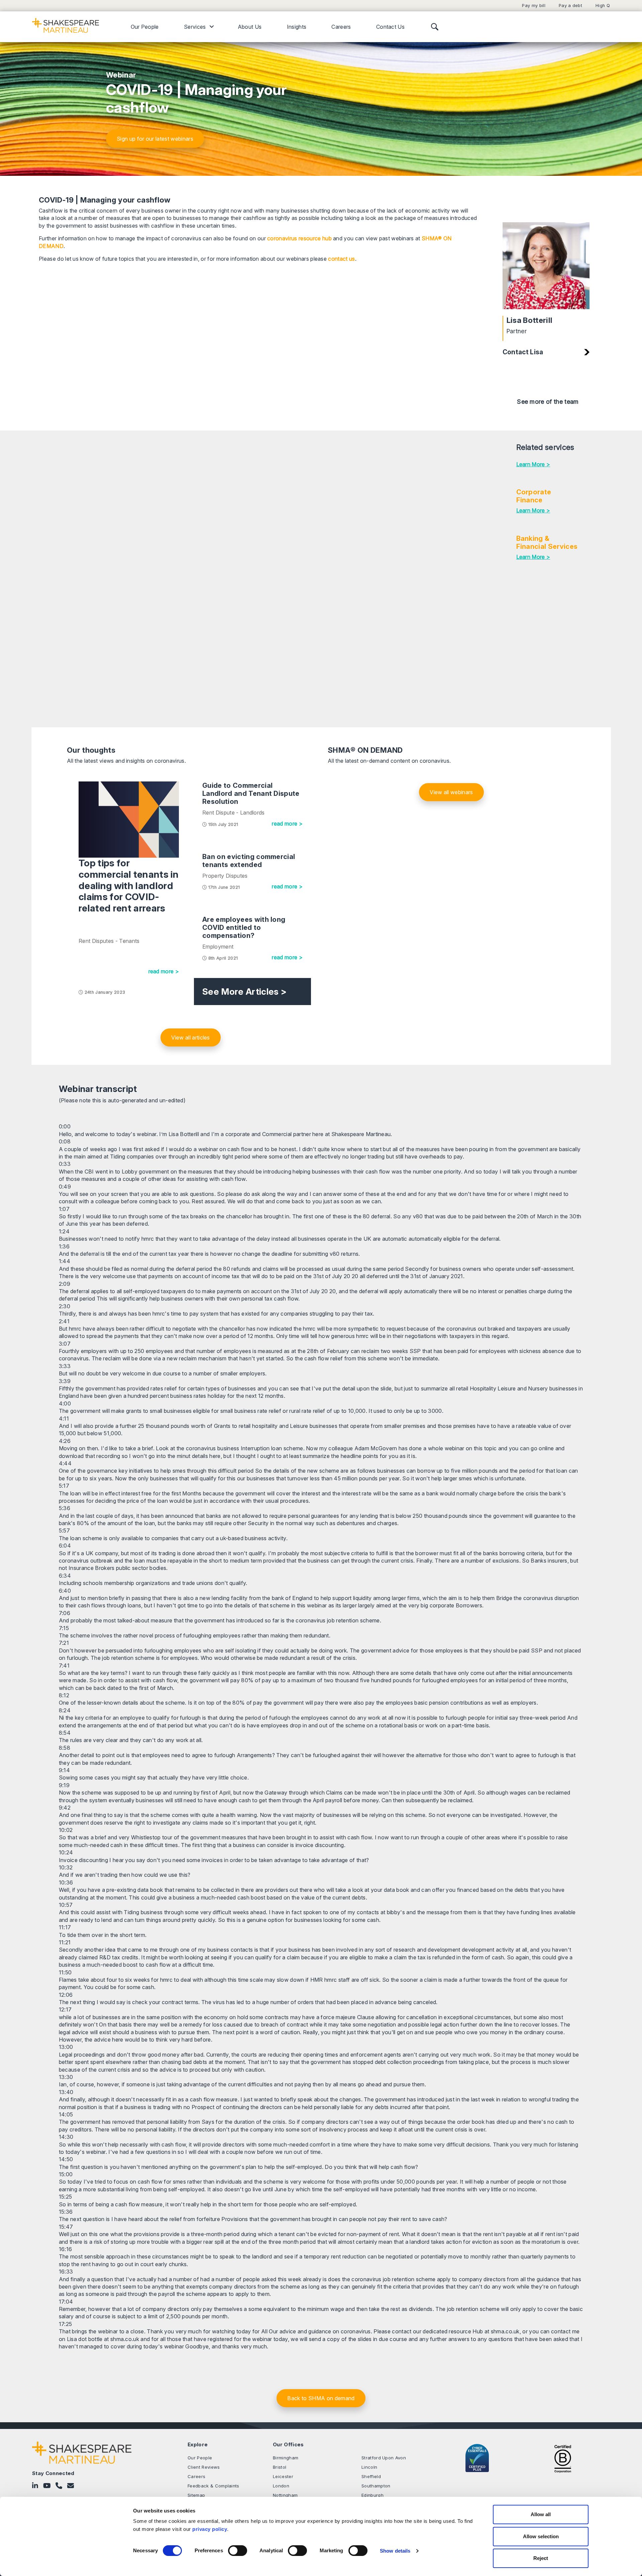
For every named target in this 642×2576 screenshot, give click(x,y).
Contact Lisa (523, 352)
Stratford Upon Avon (384, 2458)
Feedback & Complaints (213, 2486)
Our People (145, 27)
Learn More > (533, 464)
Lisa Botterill (529, 320)
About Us (250, 27)
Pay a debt (570, 6)
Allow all (541, 2514)
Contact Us (390, 27)
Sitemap (196, 2495)
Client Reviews (204, 2467)
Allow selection (541, 2536)
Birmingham (286, 2458)
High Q (603, 6)
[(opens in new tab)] (563, 2458)
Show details (395, 2551)
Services (195, 27)
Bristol (280, 2467)
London (281, 2486)
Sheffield (371, 2476)
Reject (541, 2558)
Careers (341, 27)
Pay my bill (534, 6)
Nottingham (285, 2495)
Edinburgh (372, 2495)
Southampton (376, 2486)
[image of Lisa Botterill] (546, 266)
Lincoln (369, 2467)
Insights (297, 27)
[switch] (238, 2551)
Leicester (283, 2476)
